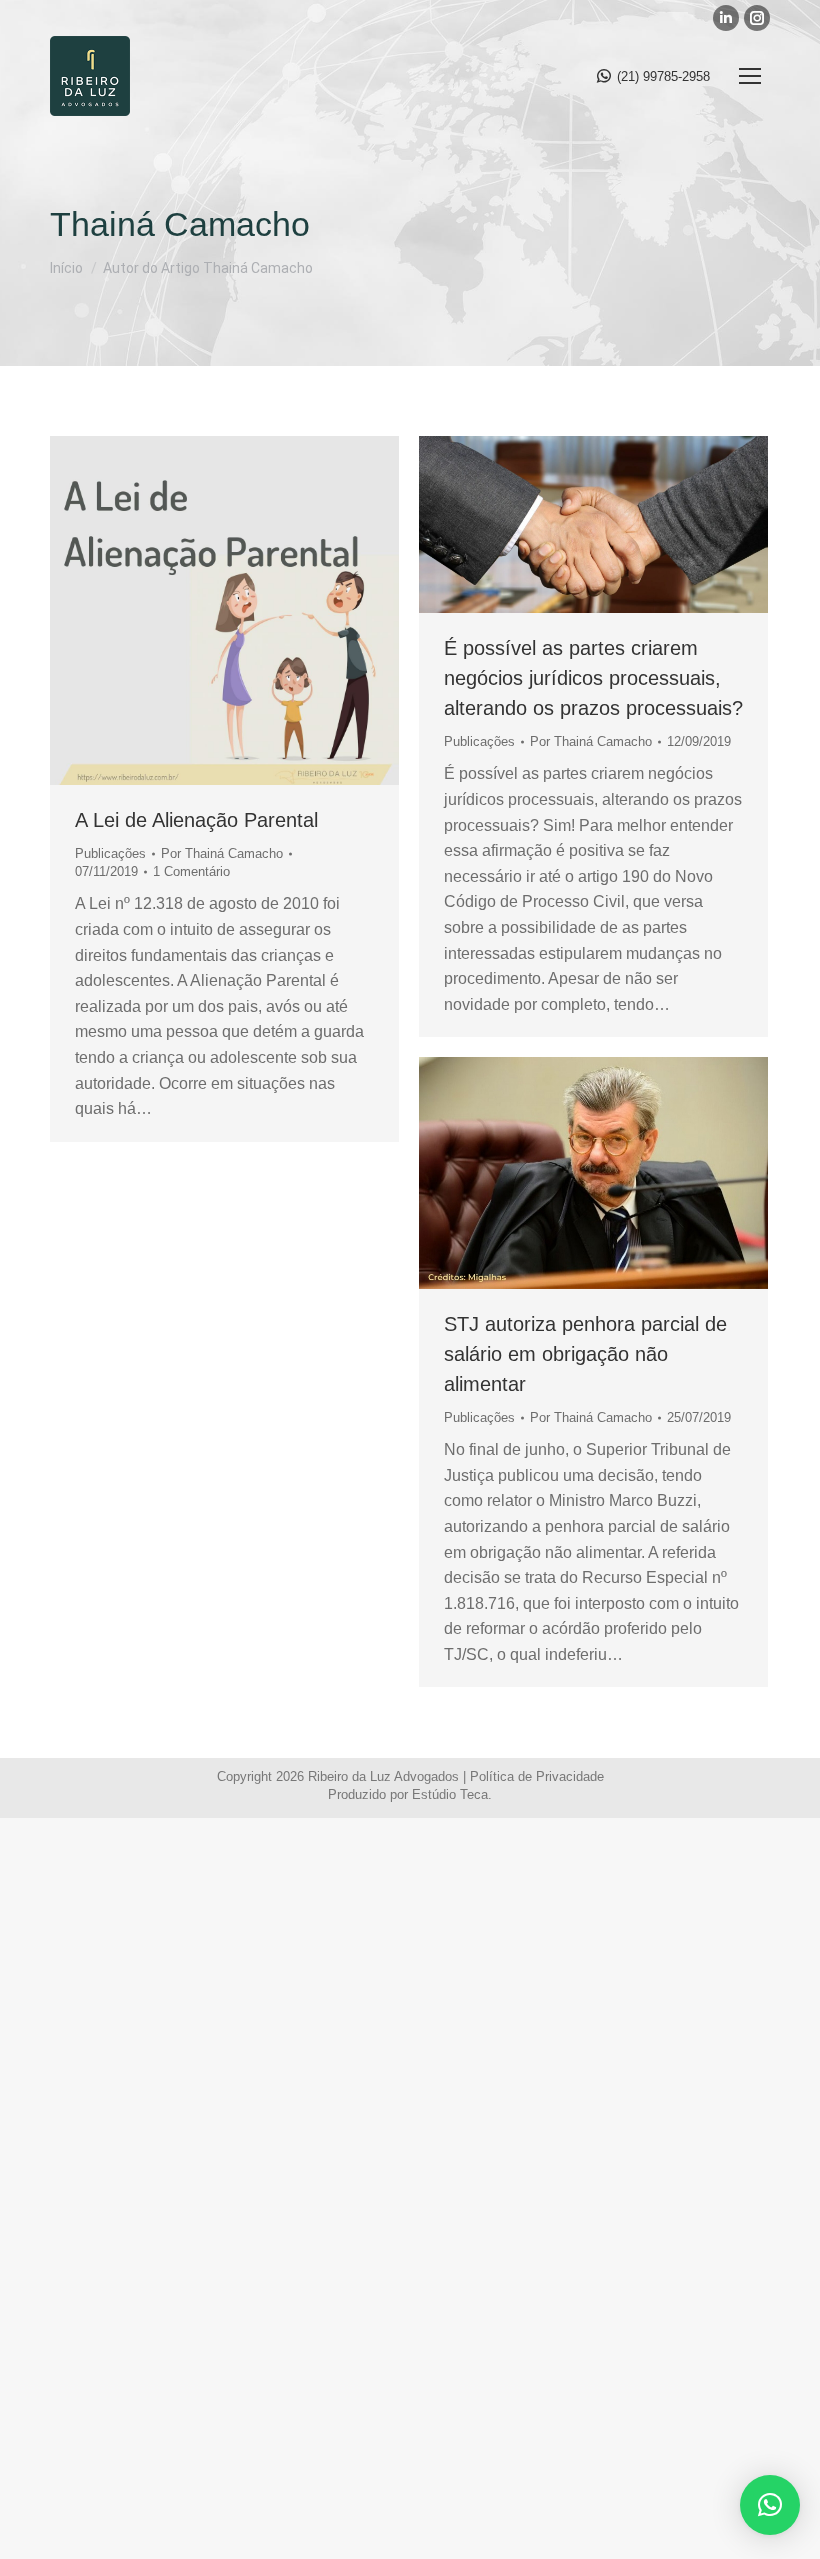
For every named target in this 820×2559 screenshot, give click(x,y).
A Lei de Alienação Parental (196, 820)
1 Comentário (191, 871)
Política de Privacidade (537, 1776)
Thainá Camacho (180, 224)
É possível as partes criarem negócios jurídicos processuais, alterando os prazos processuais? (593, 678)
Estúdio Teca (450, 1794)
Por (222, 853)
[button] (770, 2505)
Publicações (110, 853)
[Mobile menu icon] (750, 76)
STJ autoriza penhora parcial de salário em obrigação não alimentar (585, 1354)
